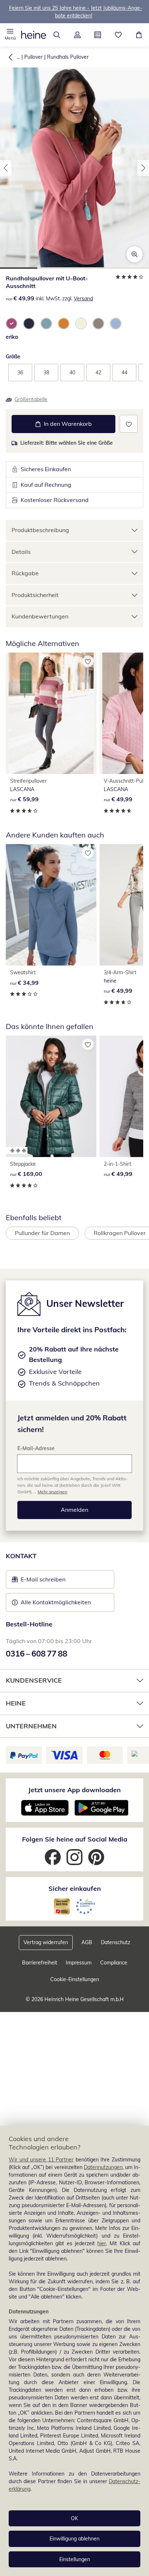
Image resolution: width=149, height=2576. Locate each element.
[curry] (64, 324)
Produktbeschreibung (40, 530)
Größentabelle (31, 399)
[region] (74, 2351)
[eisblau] (116, 324)
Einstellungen (75, 2559)
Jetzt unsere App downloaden (74, 1790)
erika (12, 337)
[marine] (29, 324)
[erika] (12, 324)
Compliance (114, 1963)
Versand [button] (83, 299)
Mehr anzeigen (52, 1492)
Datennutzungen (103, 2167)
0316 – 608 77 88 (37, 1654)
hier (102, 2243)
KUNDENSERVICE (34, 1680)
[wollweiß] (81, 324)
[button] (10, 35)
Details (21, 552)
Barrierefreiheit (40, 1963)
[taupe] (98, 324)
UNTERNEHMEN (31, 1726)
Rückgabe (25, 573)
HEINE (16, 1703)
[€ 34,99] (51, 905)
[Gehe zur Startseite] (34, 35)
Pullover (33, 57)
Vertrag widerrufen (46, 1942)
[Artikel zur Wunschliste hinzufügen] (129, 424)
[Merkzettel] (118, 35)
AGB (87, 1942)
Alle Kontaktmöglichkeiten (56, 1602)
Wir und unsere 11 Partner (41, 2160)
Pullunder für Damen (42, 1233)
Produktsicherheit (35, 595)
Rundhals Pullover (68, 57)
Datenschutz (116, 1942)
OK (74, 2518)
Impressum (79, 1963)
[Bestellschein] (98, 35)
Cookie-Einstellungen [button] (75, 1979)
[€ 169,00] (51, 1096)
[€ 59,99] (51, 713)
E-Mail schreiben (39, 1581)
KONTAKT (21, 1556)
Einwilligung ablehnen (74, 2539)
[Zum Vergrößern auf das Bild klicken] (135, 254)
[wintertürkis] (46, 324)
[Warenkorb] (139, 35)
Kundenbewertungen (40, 616)
